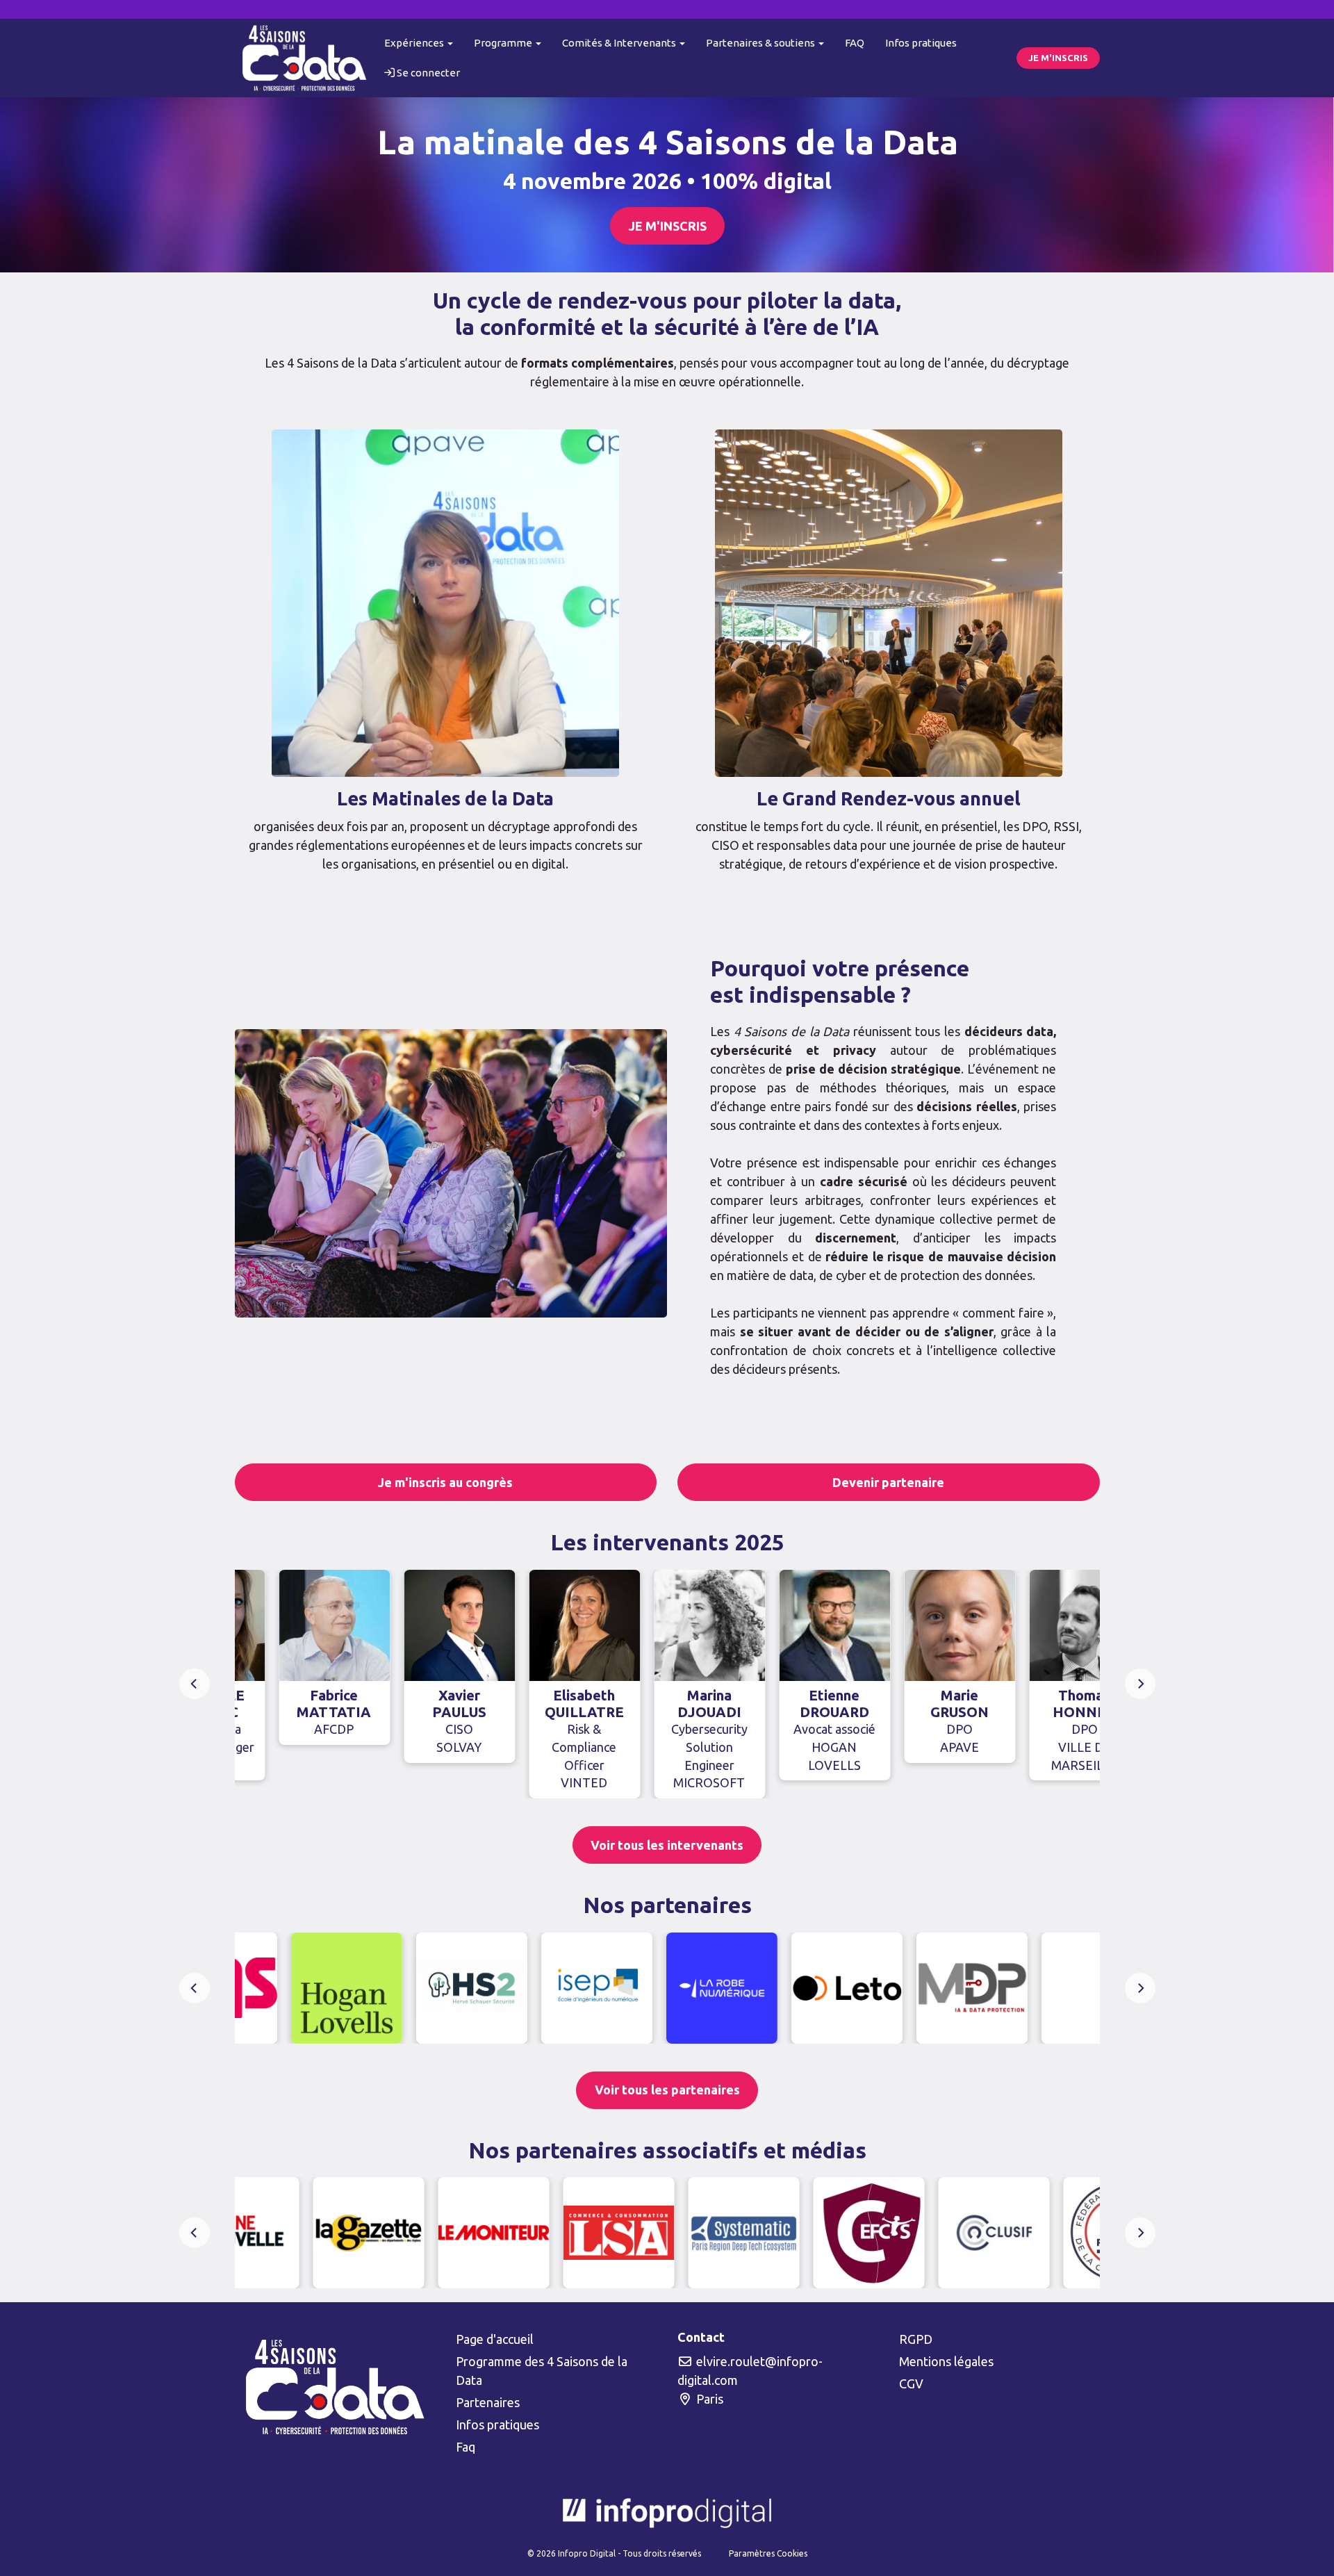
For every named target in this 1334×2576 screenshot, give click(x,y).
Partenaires (488, 2402)
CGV (911, 2384)
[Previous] (195, 1684)
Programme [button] (504, 43)
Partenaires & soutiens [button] (761, 43)
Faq (466, 2447)
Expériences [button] (415, 43)
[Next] (1140, 1684)
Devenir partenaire (888, 1482)
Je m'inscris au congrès (445, 1482)
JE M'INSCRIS (1058, 58)
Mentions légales (946, 2361)
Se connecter (427, 73)
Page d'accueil (495, 2339)
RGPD (916, 2339)
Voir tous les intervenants (667, 1845)
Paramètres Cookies (768, 2553)
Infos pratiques (921, 43)
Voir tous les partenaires (667, 2090)
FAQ (855, 43)
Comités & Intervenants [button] (620, 43)
